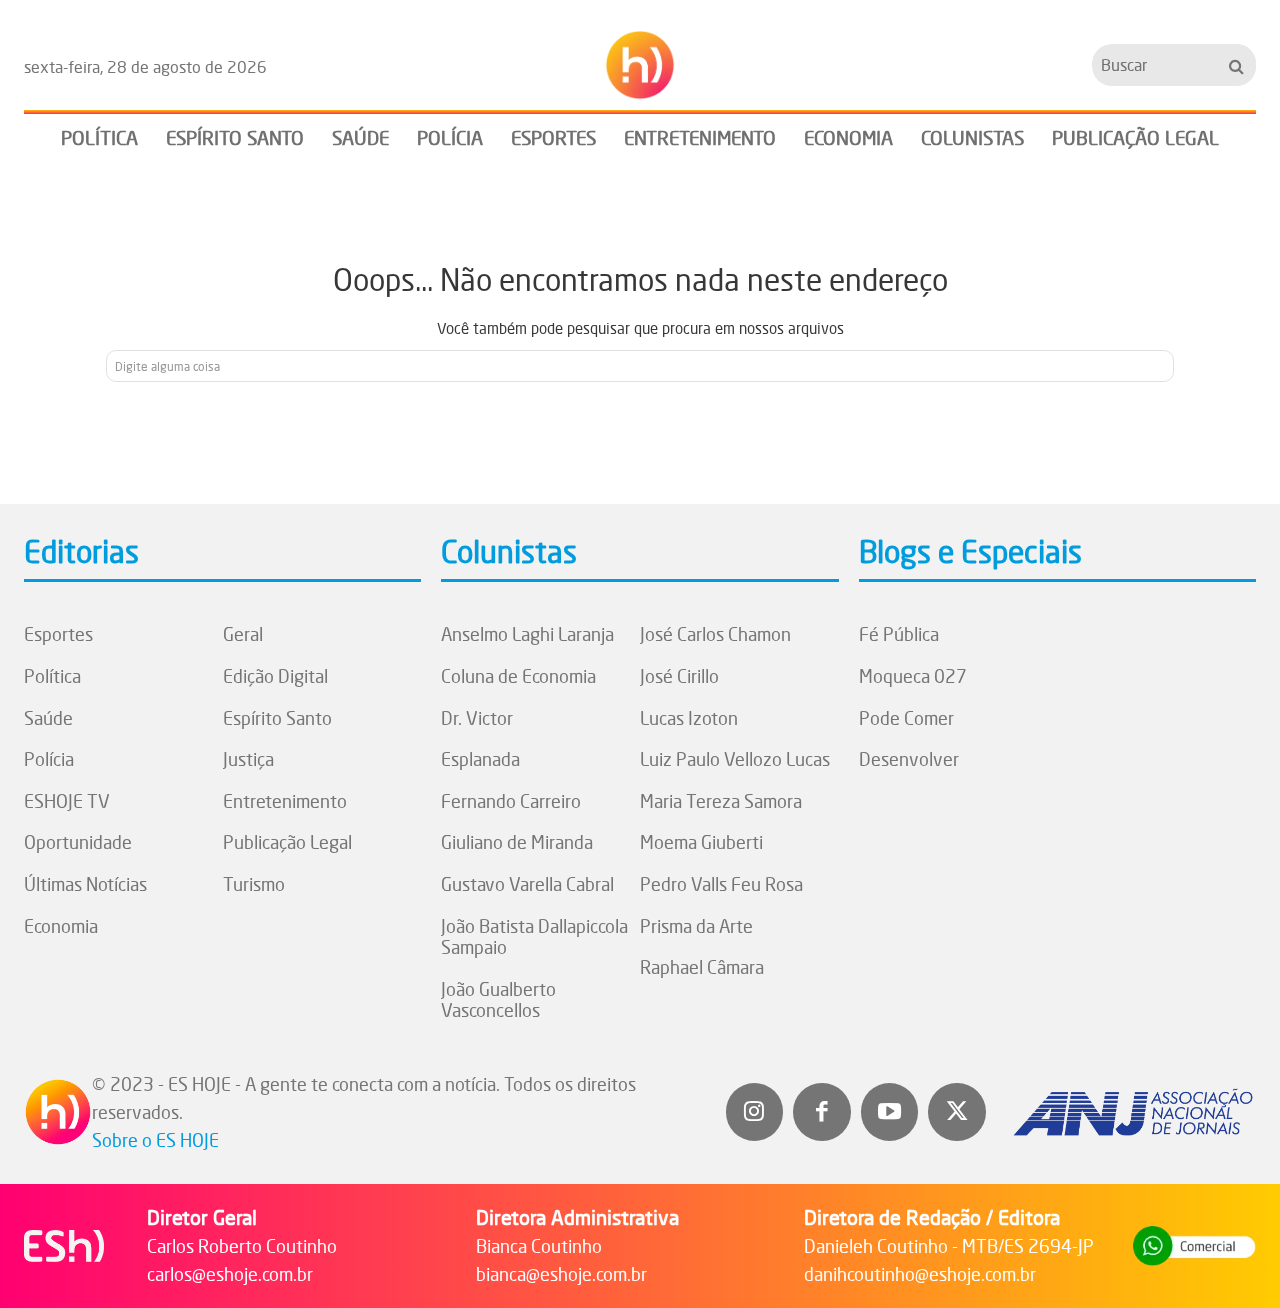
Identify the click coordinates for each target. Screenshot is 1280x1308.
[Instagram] (755, 1112)
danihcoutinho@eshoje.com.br (920, 1274)
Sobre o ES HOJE (155, 1140)
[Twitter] (957, 1112)
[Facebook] (822, 1112)
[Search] (1236, 64)
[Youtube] (890, 1112)
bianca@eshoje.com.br (561, 1274)
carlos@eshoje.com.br (230, 1274)
